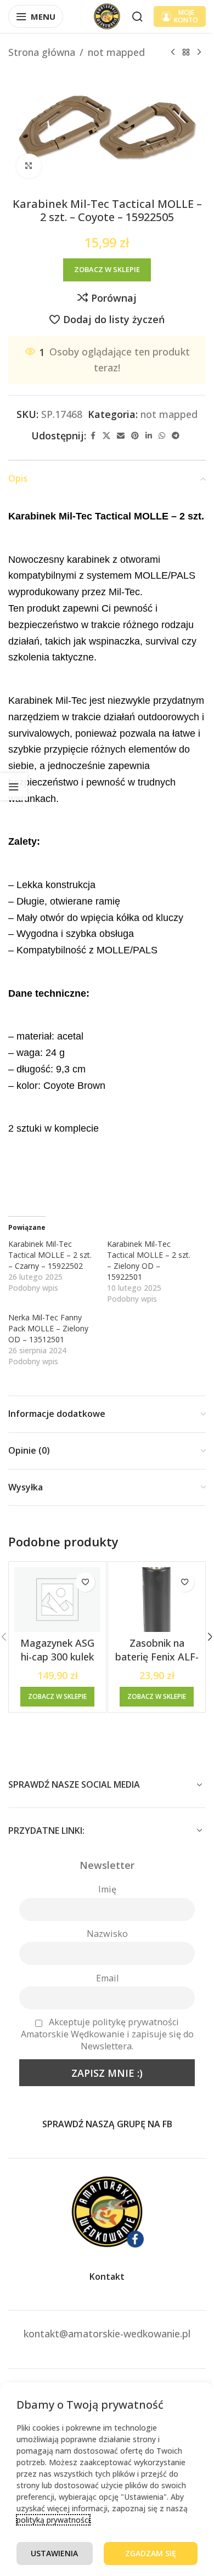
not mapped (116, 52)
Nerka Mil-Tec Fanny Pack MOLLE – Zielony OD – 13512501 (48, 1328)
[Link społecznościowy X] (106, 436)
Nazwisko (107, 1934)
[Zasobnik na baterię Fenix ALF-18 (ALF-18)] (157, 1600)
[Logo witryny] (107, 15)
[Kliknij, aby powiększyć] (29, 166)
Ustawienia (54, 2553)
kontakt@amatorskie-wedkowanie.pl (107, 2334)
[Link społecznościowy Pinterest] (135, 436)
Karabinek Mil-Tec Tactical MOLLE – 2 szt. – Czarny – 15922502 (50, 1255)
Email (107, 1978)
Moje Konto (186, 16)
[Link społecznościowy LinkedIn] (149, 436)
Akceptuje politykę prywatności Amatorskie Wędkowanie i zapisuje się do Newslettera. (107, 2034)
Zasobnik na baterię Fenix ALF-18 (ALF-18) (157, 1657)
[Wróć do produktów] (186, 52)
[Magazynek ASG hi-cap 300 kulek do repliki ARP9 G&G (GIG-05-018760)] (57, 1600)
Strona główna (42, 52)
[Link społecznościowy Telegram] (176, 436)
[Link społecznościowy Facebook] (93, 436)
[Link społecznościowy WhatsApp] (162, 436)
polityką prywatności (53, 2520)
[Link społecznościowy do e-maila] (121, 436)
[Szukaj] (137, 16)
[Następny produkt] (199, 52)
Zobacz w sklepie (107, 269)
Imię (107, 1889)
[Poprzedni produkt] (173, 52)
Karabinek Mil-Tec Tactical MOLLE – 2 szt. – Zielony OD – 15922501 (149, 1260)
